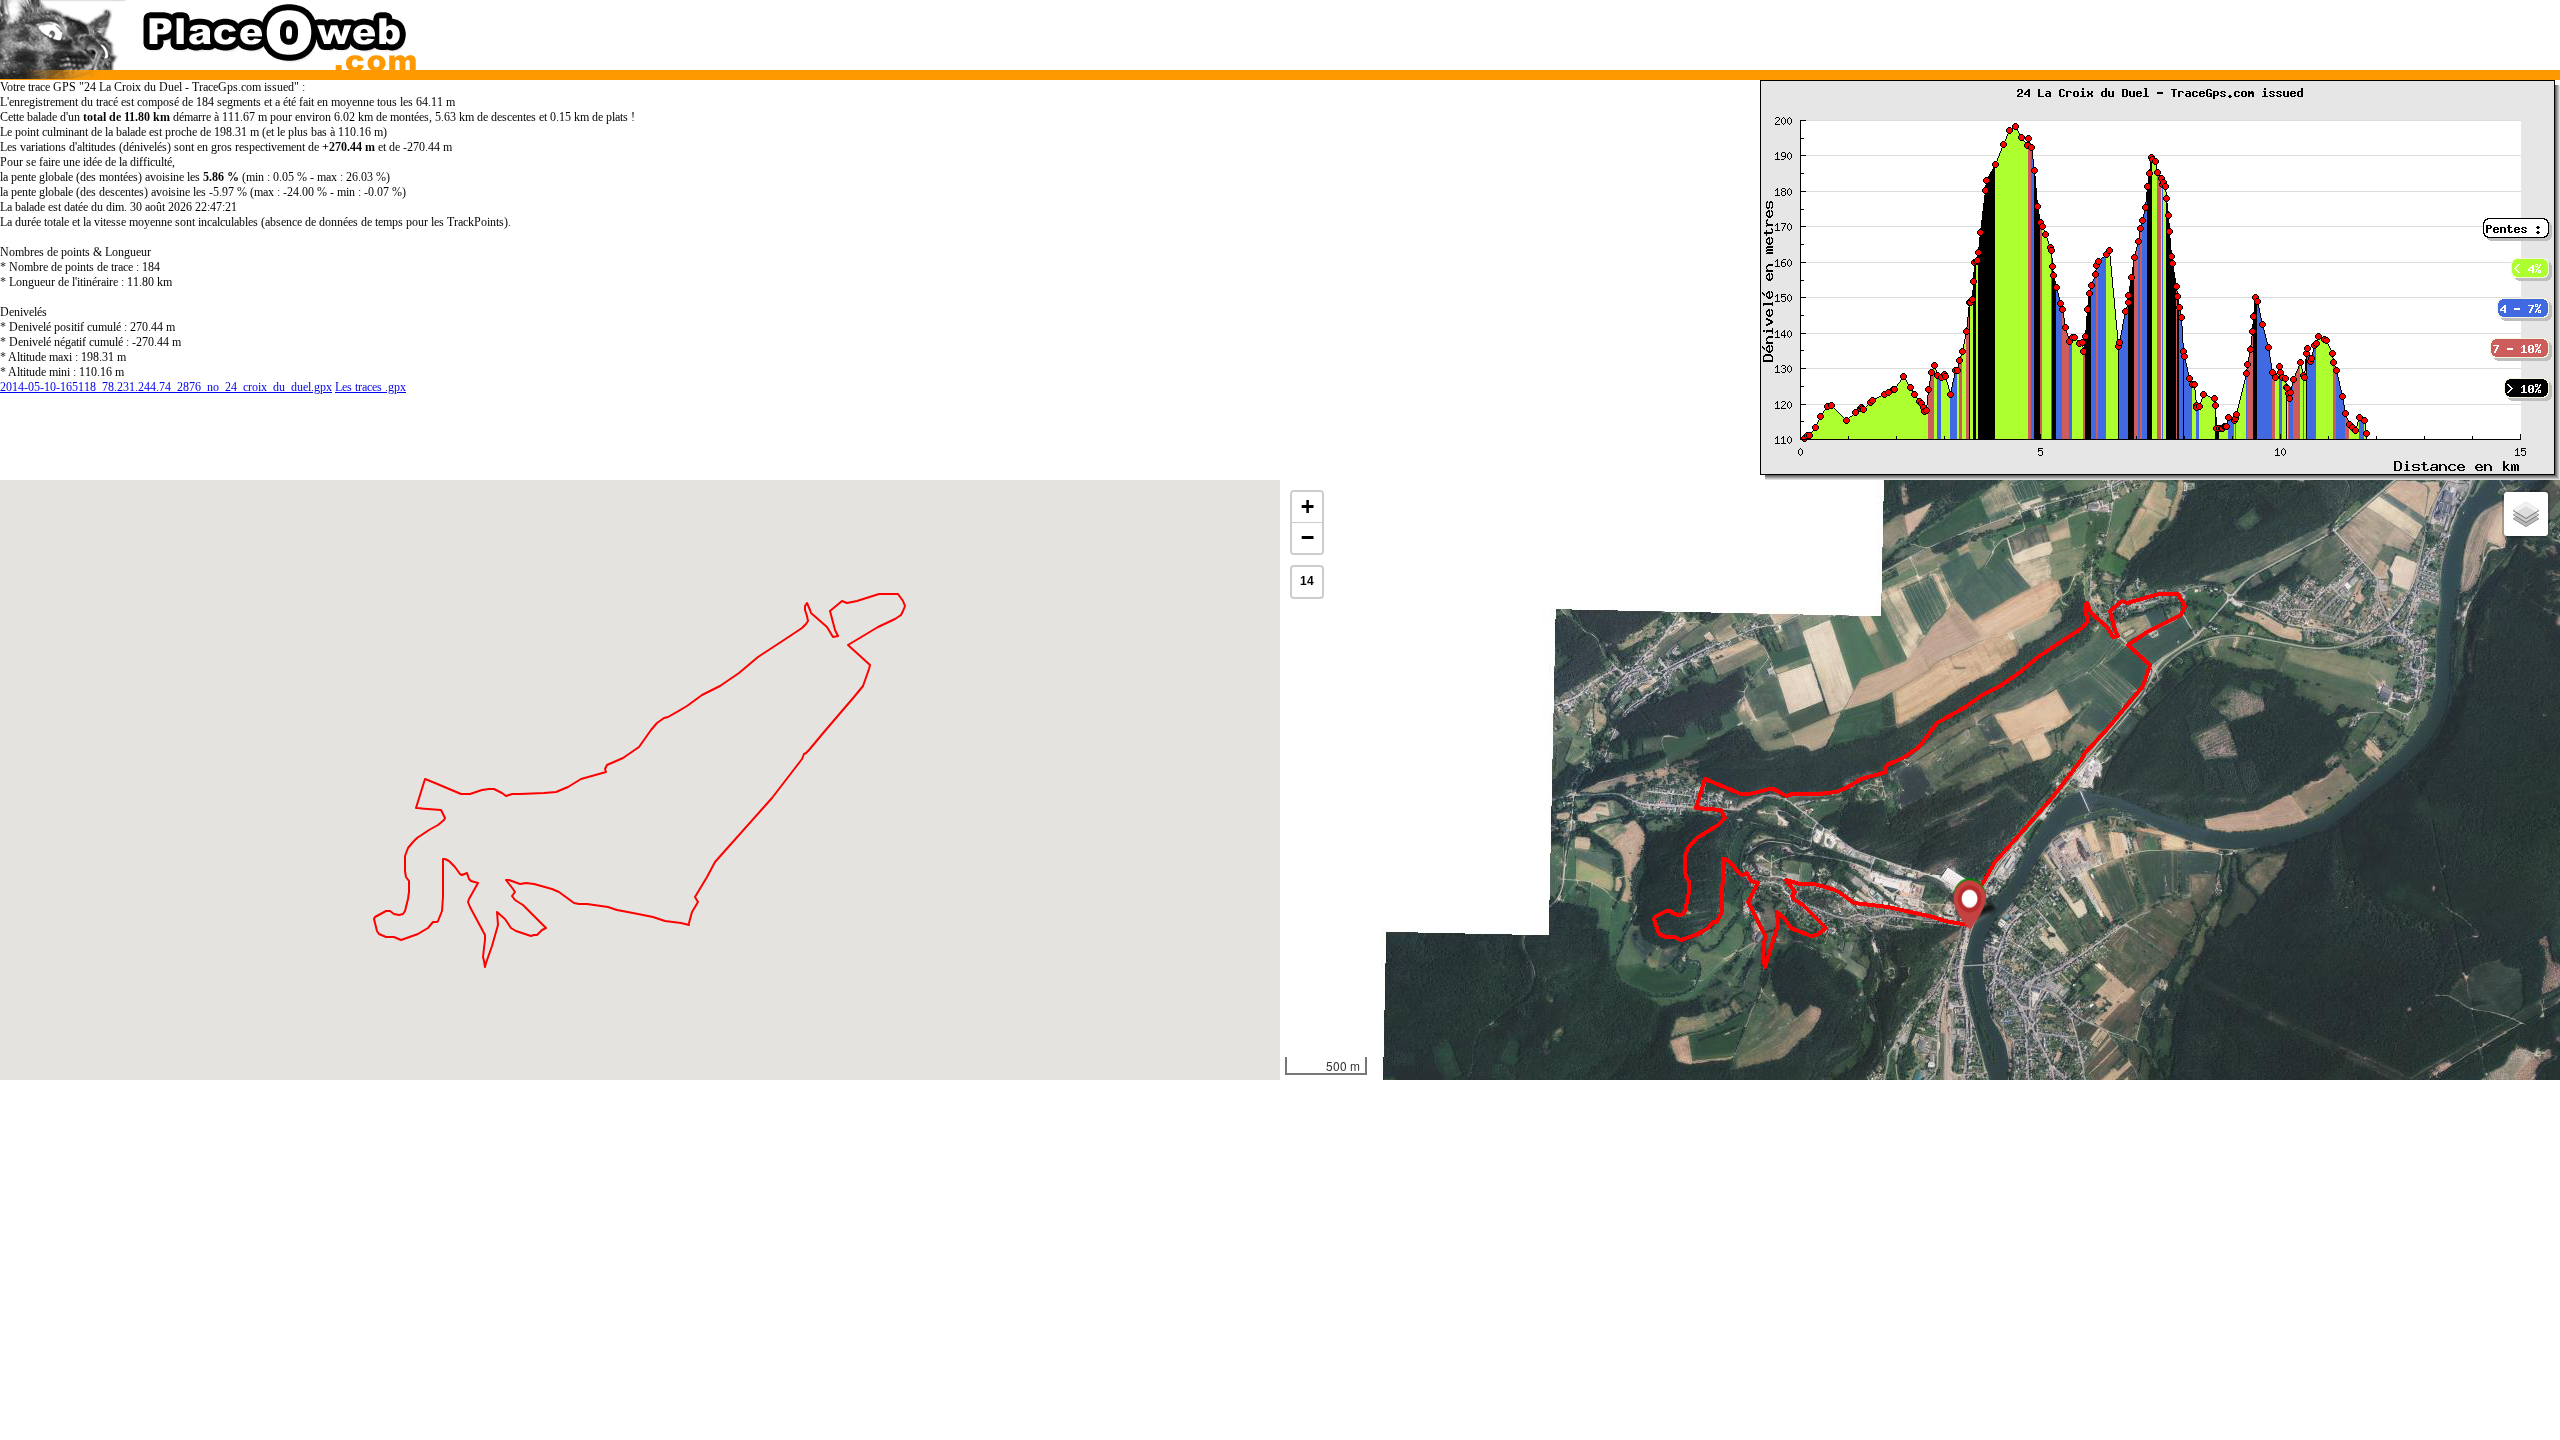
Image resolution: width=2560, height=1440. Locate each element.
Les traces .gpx (370, 387)
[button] (1969, 905)
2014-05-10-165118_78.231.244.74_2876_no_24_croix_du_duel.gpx (166, 387)
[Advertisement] (1885, 30)
